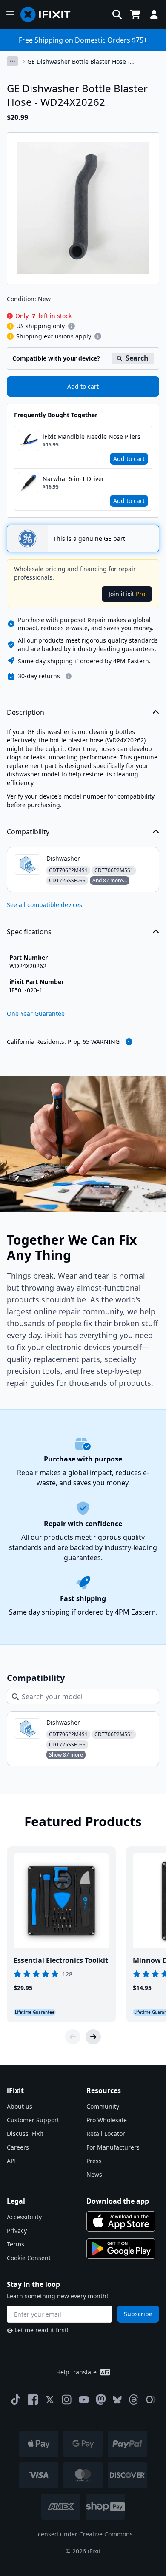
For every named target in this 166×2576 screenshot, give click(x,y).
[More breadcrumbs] (12, 61)
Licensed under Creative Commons (83, 2534)
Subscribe (138, 2314)
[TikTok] (16, 2400)
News (94, 2174)
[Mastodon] (101, 2400)
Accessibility (24, 2217)
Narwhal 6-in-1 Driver (73, 479)
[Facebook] (33, 2400)
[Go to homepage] (49, 14)
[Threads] (134, 2400)
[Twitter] (50, 2400)
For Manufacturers (113, 2147)
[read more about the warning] (129, 1042)
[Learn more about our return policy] (69, 676)
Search (137, 358)
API (11, 2161)
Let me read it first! (41, 2330)
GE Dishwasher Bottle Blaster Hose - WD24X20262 (79, 62)
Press (94, 2161)
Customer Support (33, 2120)
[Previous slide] (73, 2037)
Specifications (29, 932)
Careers (18, 2147)
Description (26, 712)
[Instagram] (67, 2400)
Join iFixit (127, 594)
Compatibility (28, 832)
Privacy (17, 2231)
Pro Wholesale (107, 2120)
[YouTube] (84, 2400)
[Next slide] (93, 2037)
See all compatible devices (44, 905)
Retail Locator (106, 2134)
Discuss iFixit (25, 2134)
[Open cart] (135, 14)
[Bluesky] (117, 2400)
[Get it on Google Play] (121, 2249)
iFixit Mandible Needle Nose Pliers (92, 436)
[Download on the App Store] (121, 2221)
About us (20, 2106)
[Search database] (117, 14)
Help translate (76, 2372)
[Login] (154, 14)
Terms (16, 2244)
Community (103, 2106)
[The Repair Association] (151, 2400)
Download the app (118, 2201)
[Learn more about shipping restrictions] (72, 326)
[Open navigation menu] (10, 14)
